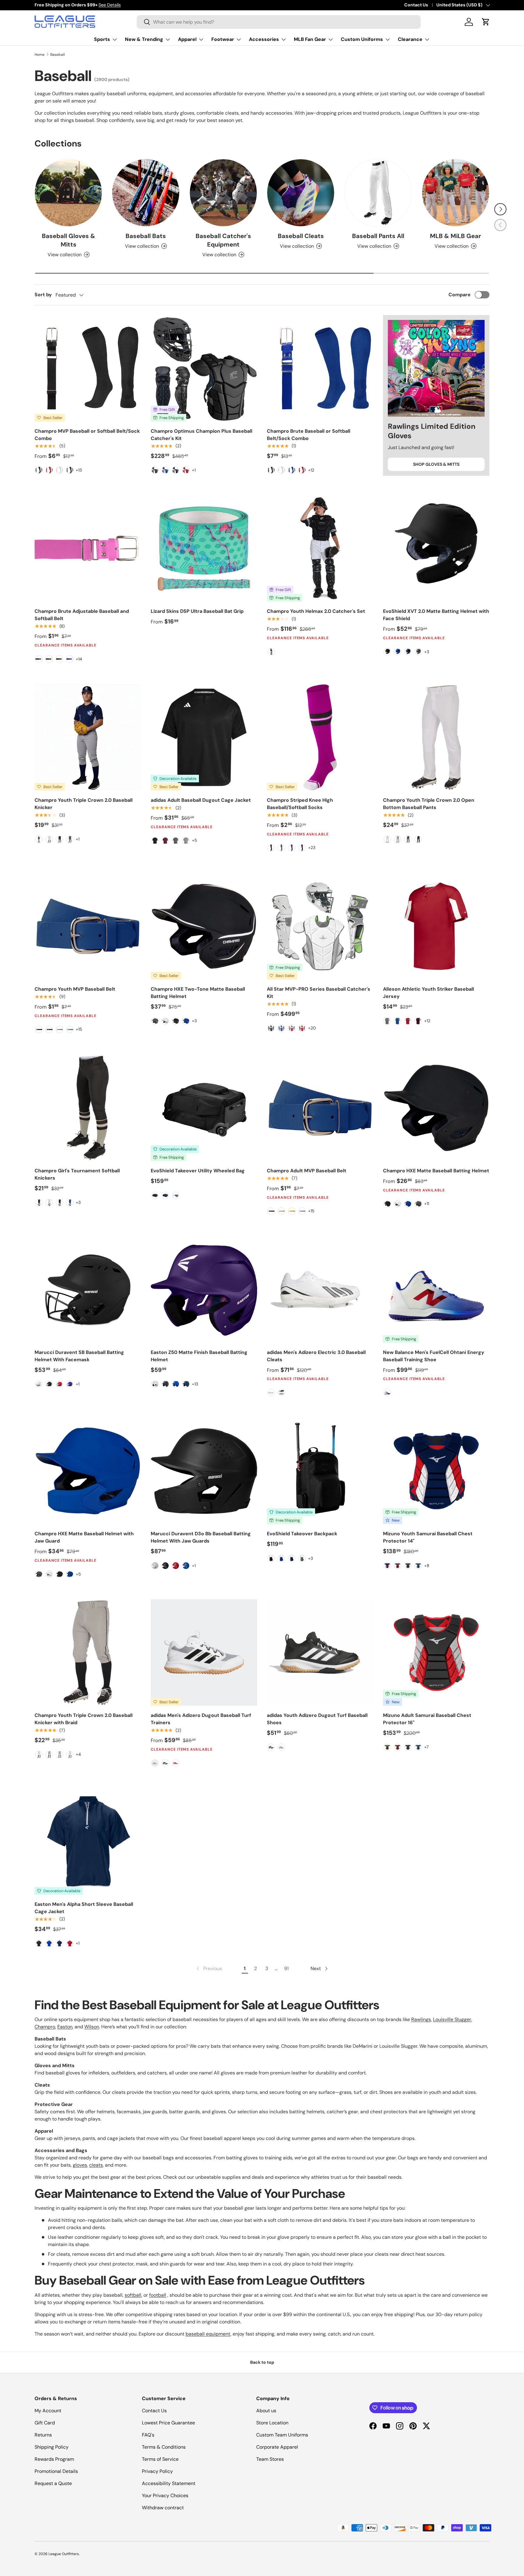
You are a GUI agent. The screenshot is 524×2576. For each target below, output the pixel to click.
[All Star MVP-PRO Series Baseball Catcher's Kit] (320, 926)
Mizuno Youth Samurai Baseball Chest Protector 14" (428, 1537)
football (158, 2295)
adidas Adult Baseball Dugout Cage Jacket (201, 800)
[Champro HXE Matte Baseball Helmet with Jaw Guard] (88, 1471)
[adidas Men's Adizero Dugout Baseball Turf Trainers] (204, 1652)
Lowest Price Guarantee (168, 2423)
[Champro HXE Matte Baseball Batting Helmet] (436, 1108)
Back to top (262, 2362)
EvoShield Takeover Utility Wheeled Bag (198, 1171)
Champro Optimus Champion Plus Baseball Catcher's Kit (202, 435)
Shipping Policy (52, 2447)
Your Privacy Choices (165, 2495)
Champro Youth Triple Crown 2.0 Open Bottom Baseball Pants (429, 804)
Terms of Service (160, 2459)
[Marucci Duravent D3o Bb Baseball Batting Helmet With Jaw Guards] (204, 1471)
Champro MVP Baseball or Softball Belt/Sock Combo (87, 435)
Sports (102, 39)
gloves (80, 2165)
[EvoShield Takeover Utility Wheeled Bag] (204, 1108)
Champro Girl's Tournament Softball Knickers (77, 1174)
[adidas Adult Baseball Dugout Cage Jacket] (204, 737)
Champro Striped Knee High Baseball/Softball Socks (300, 804)
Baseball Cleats (301, 236)
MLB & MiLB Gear (455, 236)
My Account (48, 2411)
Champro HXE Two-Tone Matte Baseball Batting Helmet (198, 993)
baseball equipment (208, 2334)
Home (40, 55)
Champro (45, 2027)
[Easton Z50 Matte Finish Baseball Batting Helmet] (204, 1290)
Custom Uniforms (362, 39)
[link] (209, 1969)
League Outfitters (64, 2554)
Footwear (223, 39)
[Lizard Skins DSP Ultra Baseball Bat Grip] (204, 548)
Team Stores (270, 2459)
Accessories (264, 39)
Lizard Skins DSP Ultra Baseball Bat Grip (197, 611)
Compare (460, 295)
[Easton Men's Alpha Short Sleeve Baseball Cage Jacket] (88, 1841)
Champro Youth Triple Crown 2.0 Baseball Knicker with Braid (84, 1719)
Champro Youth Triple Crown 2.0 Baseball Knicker (84, 804)
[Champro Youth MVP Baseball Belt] (88, 926)
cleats (96, 2165)
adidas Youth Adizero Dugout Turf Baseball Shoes (317, 1719)
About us (266, 2411)
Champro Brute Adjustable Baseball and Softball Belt (82, 615)
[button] (486, 22)
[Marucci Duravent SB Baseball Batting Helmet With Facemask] (88, 1290)
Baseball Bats (146, 236)
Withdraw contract (163, 2508)
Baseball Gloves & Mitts (69, 240)
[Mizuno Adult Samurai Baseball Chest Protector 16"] (436, 1652)
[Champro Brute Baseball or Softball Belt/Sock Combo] (320, 368)
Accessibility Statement (169, 2483)
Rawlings (421, 2019)
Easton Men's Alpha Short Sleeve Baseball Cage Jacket (84, 1908)
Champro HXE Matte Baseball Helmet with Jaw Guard (84, 1537)
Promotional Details (56, 2471)
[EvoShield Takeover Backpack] (320, 1471)
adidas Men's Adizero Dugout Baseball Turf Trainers (201, 1719)
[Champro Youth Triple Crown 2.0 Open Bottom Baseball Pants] (436, 737)
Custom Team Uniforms (282, 2435)
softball (133, 2295)
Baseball (58, 55)
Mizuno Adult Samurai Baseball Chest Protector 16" (427, 1719)
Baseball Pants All (378, 236)
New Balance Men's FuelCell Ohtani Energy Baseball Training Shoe (434, 1356)
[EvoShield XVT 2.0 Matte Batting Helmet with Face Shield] (436, 548)
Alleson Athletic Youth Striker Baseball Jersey (428, 993)
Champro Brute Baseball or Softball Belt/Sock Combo (309, 435)
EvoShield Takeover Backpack (302, 1534)
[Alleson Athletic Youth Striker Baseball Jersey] (436, 926)
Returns (43, 2435)
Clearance (410, 39)
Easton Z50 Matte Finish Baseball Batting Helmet (199, 1356)
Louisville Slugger (452, 2019)
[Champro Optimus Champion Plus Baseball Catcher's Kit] (204, 368)
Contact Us (416, 5)
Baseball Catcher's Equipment (223, 240)
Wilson (92, 2027)
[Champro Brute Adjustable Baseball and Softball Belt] (88, 548)
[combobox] (279, 22)
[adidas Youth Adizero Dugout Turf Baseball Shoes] (320, 1652)
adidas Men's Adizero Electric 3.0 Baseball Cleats (316, 1356)
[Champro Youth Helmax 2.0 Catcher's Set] (320, 548)
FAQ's (148, 2435)
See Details (110, 5)
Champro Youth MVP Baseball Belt (75, 989)
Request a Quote (53, 2483)
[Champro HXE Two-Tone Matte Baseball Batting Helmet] (204, 926)
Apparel (187, 39)
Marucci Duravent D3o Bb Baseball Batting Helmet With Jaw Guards (201, 1537)
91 (286, 1968)
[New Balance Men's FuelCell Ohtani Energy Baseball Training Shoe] (436, 1290)
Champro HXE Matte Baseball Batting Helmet (436, 1171)
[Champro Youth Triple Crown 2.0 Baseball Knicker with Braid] (88, 1652)
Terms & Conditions (164, 2447)
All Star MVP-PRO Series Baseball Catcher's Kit (319, 993)
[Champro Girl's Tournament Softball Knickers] (88, 1108)
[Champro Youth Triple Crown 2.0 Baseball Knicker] (88, 737)
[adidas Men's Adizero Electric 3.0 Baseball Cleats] (320, 1290)
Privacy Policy (157, 2471)
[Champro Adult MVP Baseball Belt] (320, 1108)
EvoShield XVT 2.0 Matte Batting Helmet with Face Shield (436, 615)
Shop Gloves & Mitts (436, 464)
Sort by (43, 295)
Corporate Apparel (277, 2447)
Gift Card (45, 2423)
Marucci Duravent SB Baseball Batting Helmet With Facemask (79, 1356)
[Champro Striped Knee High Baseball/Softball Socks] (320, 737)
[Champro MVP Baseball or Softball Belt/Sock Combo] (88, 368)
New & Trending (144, 39)
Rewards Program (54, 2459)
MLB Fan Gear (310, 39)
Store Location (272, 2423)
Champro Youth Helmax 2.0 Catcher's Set (316, 611)
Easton (65, 2027)
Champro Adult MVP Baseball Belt (307, 1171)
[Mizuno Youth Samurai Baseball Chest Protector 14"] (436, 1471)
